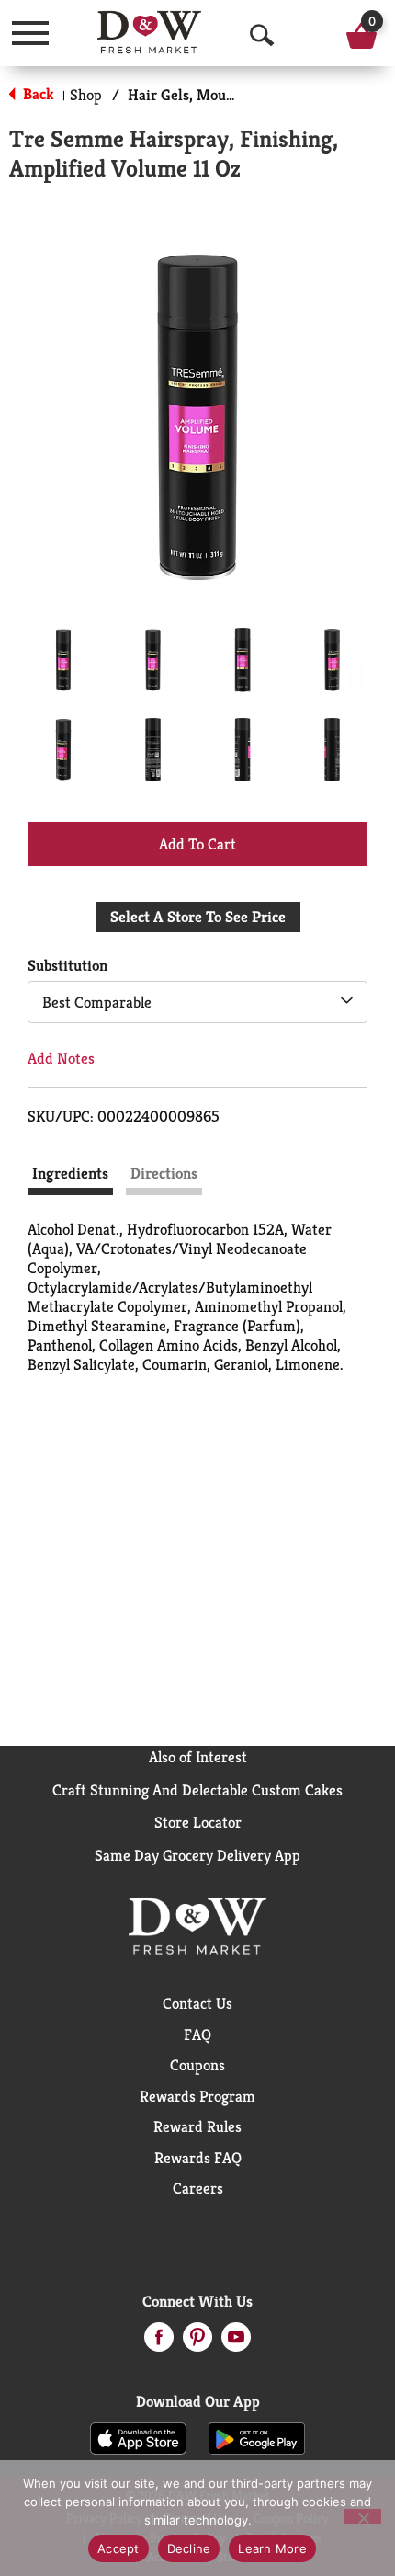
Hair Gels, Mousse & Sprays (218, 95)
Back (37, 94)
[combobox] (197, 1002)
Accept (118, 2548)
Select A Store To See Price (198, 917)
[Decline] (363, 2516)
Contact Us (197, 2003)
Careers (198, 2188)
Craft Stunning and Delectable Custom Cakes (197, 1790)
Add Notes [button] (61, 1058)
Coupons (197, 2065)
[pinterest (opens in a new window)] (197, 2342)
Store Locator (198, 1822)
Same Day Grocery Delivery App (197, 1855)
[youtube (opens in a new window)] (236, 2342)
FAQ (197, 2035)
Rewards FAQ (198, 2158)
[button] (63, 660)
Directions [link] (164, 1173)
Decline (189, 2548)
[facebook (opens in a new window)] (159, 2342)
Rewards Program (197, 2096)
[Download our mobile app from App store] (138, 2437)
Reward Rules (197, 2126)
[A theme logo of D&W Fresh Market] (149, 32)
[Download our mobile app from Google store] (257, 2437)
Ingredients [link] (70, 1173)
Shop (86, 95)
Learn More (272, 2548)
